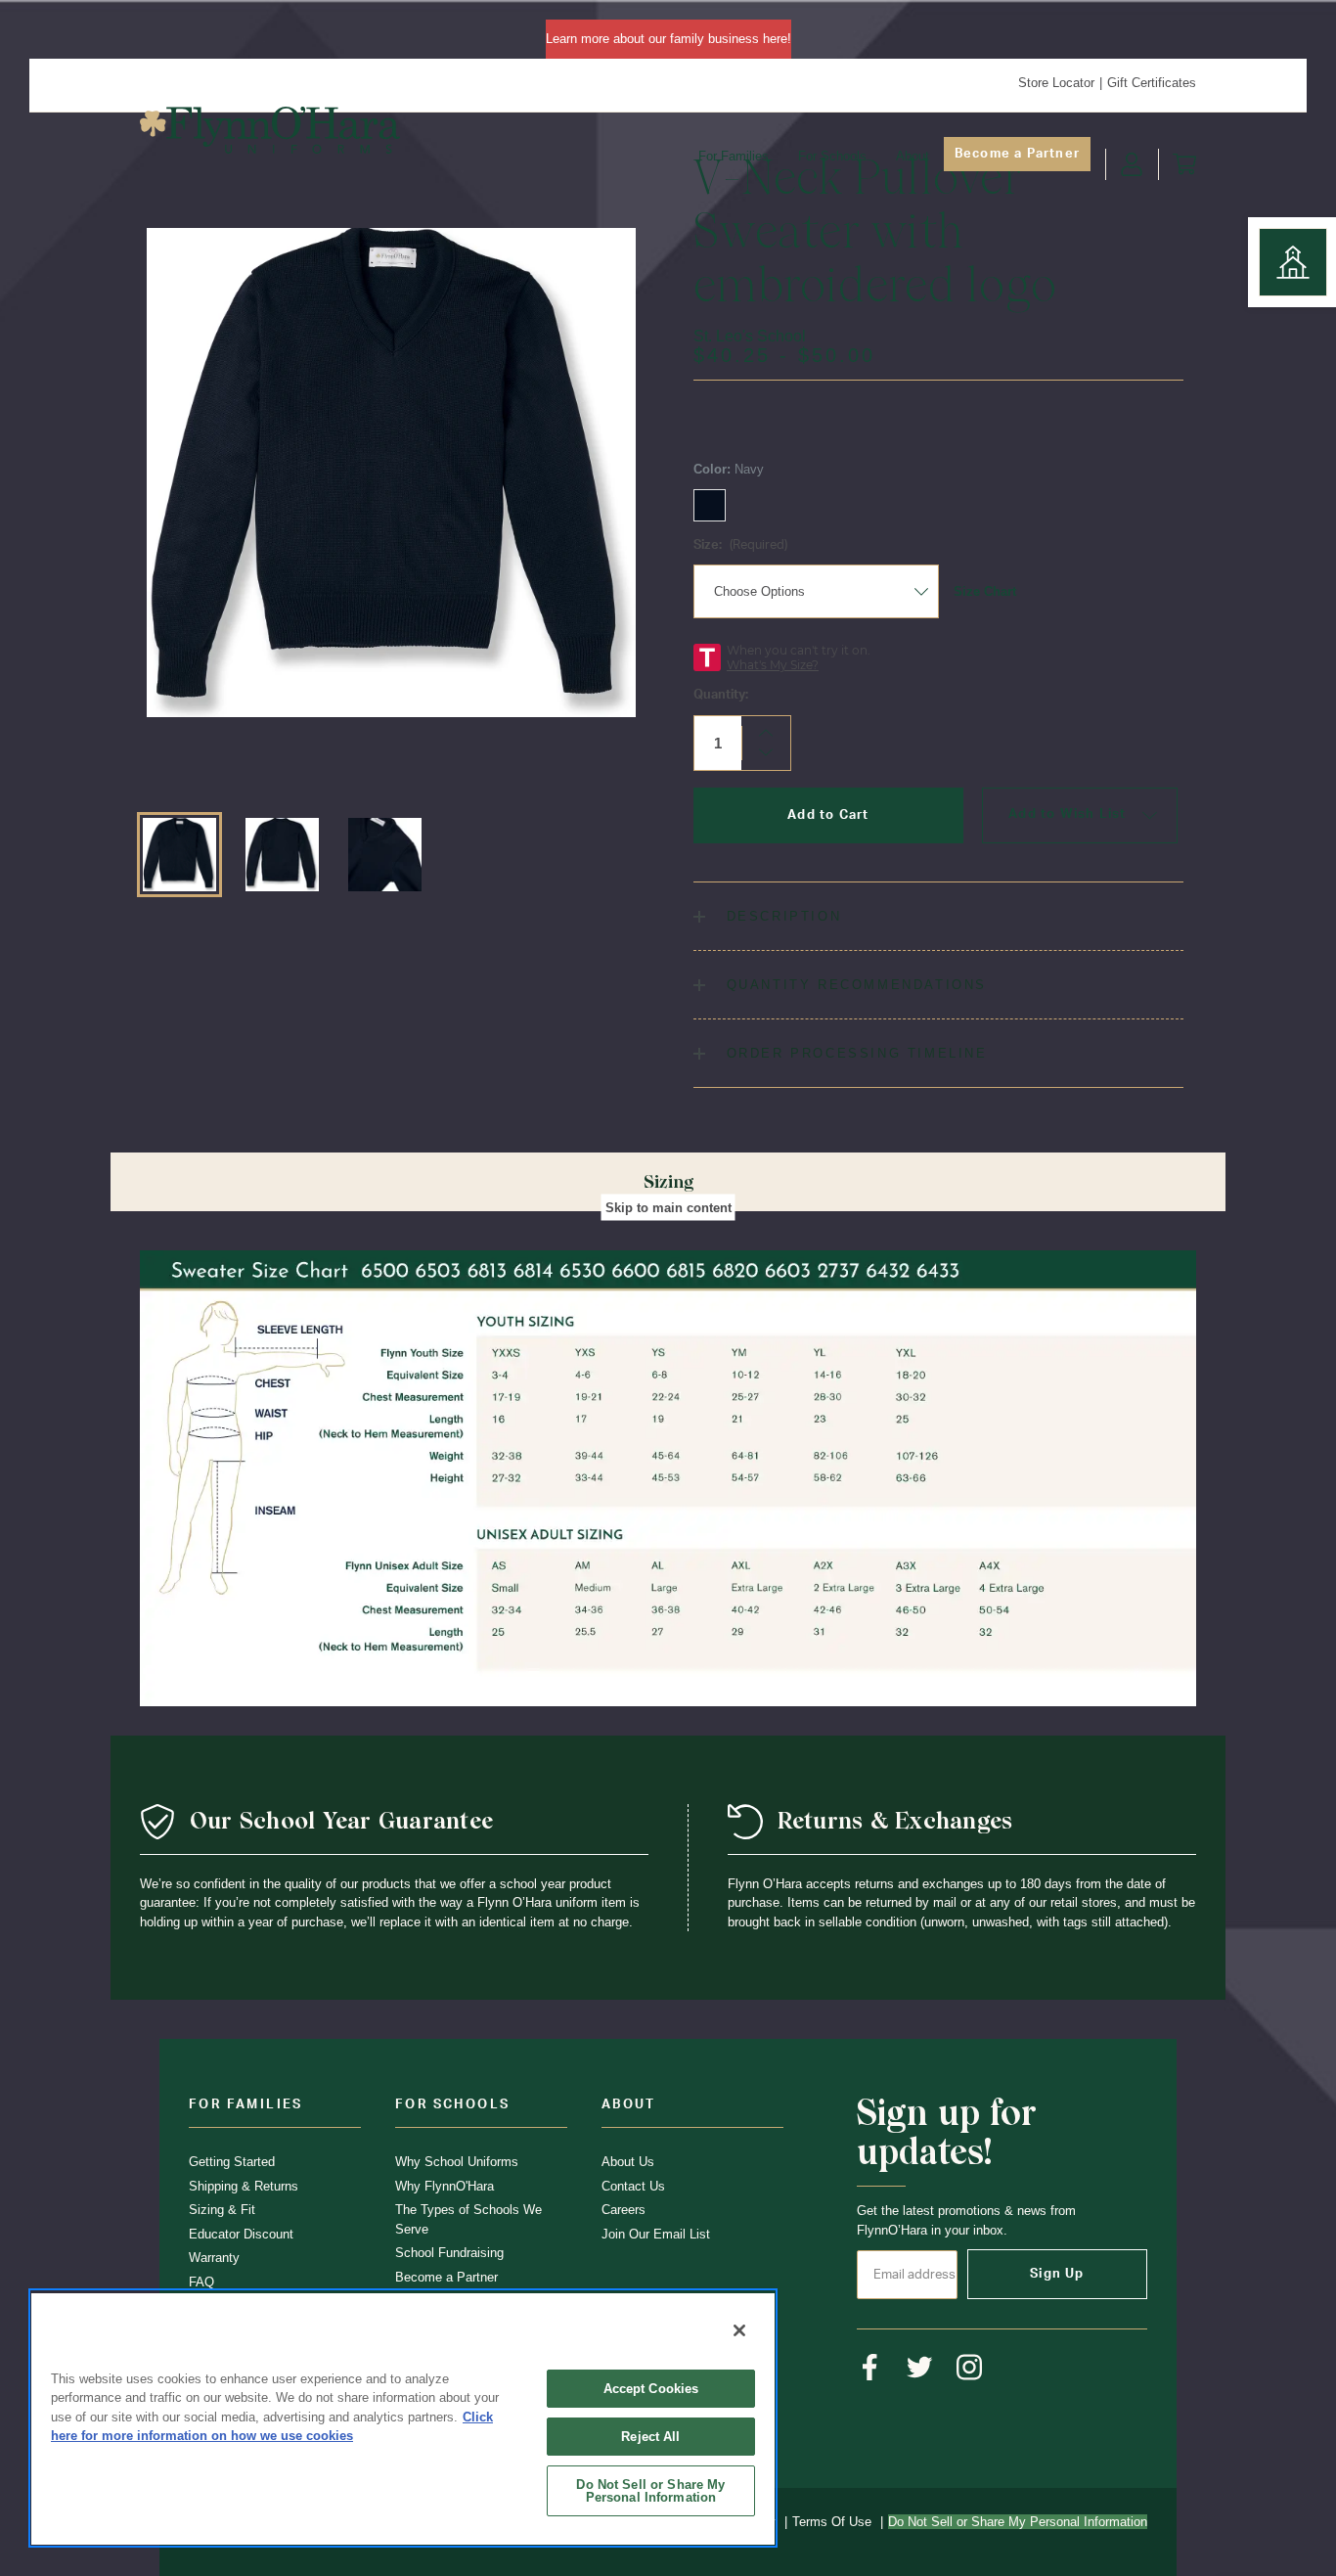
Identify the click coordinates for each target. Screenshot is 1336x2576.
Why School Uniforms (457, 2162)
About (913, 156)
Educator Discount (241, 2234)
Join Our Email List (656, 2234)
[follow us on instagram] (970, 2367)
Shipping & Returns (244, 2186)
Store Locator (1056, 83)
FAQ (201, 2282)
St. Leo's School (750, 336)
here (775, 39)
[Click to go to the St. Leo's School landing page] (1293, 262)
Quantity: (721, 695)
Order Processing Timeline (854, 1053)
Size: (740, 545)
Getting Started (232, 2162)
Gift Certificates (1152, 83)
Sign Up (1057, 2274)
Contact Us (633, 2186)
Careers (623, 2210)
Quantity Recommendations (853, 985)
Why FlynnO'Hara (445, 2186)
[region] (403, 2418)
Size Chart (985, 591)
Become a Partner (1017, 154)
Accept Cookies (651, 2389)
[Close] (739, 2330)
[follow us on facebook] (870, 2367)
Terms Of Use (832, 2522)
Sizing (668, 1181)
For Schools (832, 156)
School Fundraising (449, 2253)
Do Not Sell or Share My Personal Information (650, 2491)
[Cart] (1184, 164)
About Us (628, 2162)
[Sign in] (1132, 164)
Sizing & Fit (222, 2210)
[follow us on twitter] (920, 2367)
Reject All (650, 2437)
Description (780, 916)
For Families (734, 156)
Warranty (214, 2258)
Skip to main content (668, 1207)
